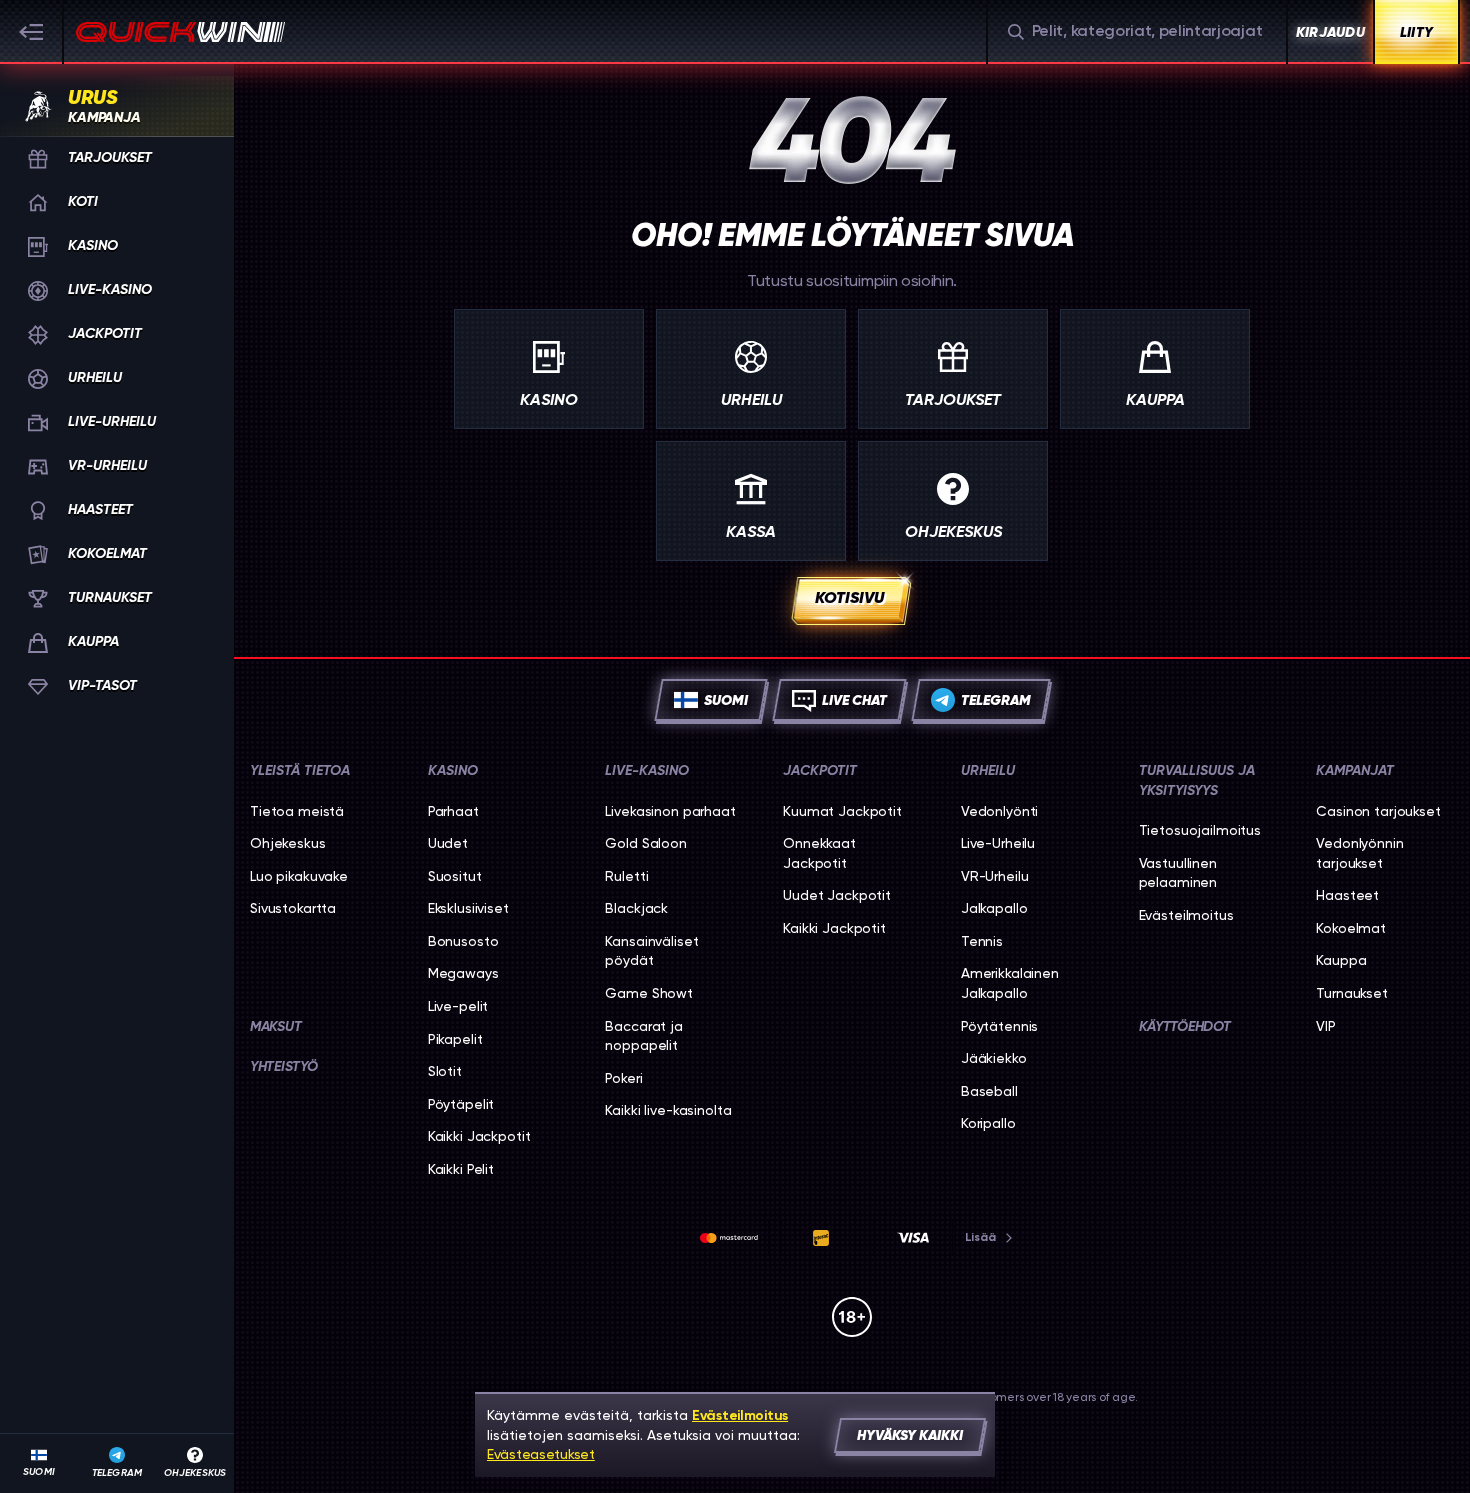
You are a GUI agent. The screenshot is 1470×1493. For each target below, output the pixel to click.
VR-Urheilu (995, 876)
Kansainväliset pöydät (651, 951)
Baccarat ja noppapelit (643, 1036)
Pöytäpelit (461, 1104)
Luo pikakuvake (299, 876)
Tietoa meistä (297, 811)
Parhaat (453, 811)
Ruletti (626, 876)
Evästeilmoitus (1186, 915)
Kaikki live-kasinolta (668, 1110)
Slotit (445, 1071)
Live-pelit (458, 1006)
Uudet (448, 843)
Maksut (275, 1026)
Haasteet (1347, 895)
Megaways (463, 973)
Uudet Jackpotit (837, 895)
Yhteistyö (283, 1066)
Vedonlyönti (999, 811)
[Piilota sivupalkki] (32, 32)
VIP (1326, 1026)
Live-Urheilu (998, 843)
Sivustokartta (293, 908)
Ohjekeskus (288, 843)
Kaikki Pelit (461, 1169)
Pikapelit (455, 1039)
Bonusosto (463, 941)
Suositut (455, 876)
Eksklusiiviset (468, 908)
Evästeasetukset (541, 1454)
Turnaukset (1352, 993)
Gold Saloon (645, 843)
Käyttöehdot (1185, 1026)
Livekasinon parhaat (670, 811)
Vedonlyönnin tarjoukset (1359, 853)
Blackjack (636, 908)
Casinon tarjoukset (1378, 811)
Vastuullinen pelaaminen (1178, 873)
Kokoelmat (1351, 928)
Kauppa (1341, 960)
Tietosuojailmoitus (1200, 830)
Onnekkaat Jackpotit (819, 853)
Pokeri (623, 1078)
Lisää (980, 1237)
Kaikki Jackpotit (479, 1136)
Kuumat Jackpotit (842, 811)
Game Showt (649, 993)
